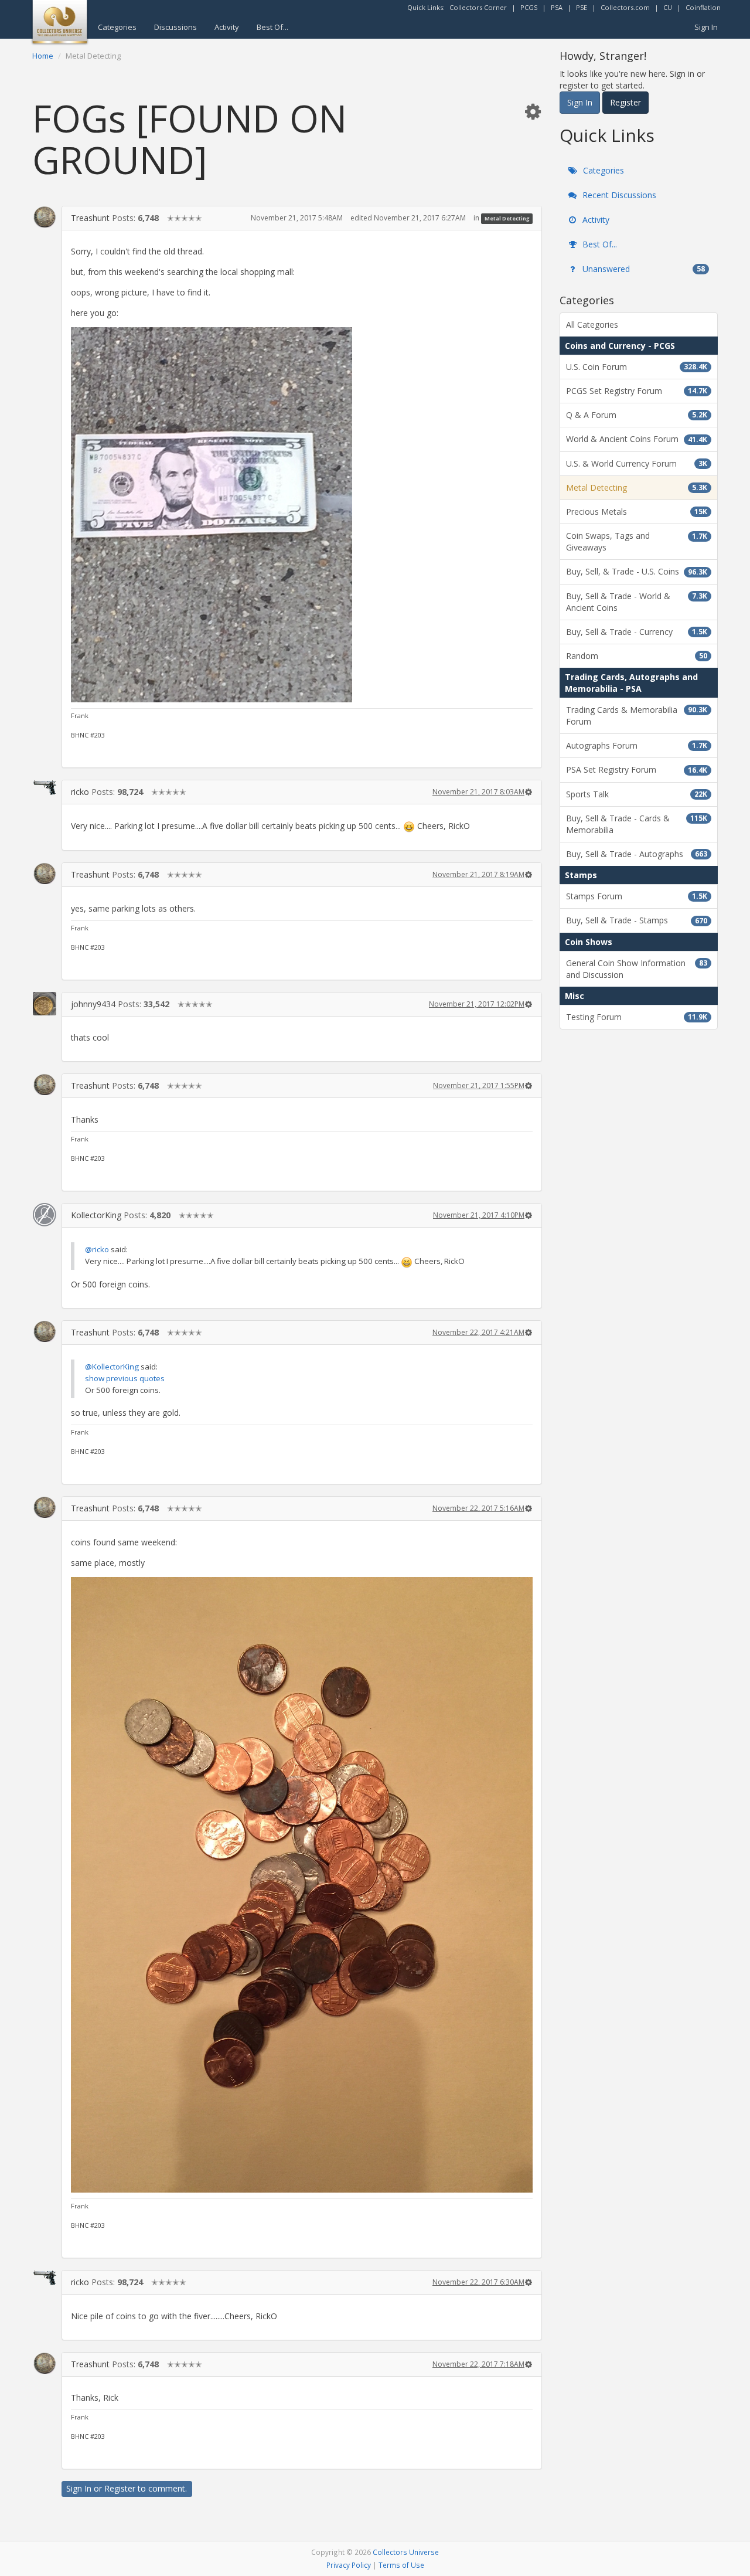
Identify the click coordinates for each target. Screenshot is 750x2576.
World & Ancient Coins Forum (637, 439)
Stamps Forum (637, 896)
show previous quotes (125, 1378)
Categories (117, 27)
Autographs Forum (637, 745)
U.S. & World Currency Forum (637, 463)
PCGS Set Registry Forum (637, 391)
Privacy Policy (349, 2565)
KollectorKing (96, 1215)
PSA (557, 7)
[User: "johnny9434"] (45, 1004)
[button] (533, 111)
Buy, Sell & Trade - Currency (637, 632)
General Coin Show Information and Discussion (637, 969)
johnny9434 (93, 1004)
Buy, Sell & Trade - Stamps (637, 920)
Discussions (175, 27)
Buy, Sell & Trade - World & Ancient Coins (637, 602)
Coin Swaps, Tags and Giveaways (637, 541)
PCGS (529, 7)
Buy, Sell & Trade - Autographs (637, 854)
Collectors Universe (406, 2552)
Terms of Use (401, 2565)
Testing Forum (637, 1017)
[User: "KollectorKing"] (45, 1215)
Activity (227, 27)
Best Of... (272, 27)
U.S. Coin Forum (637, 367)
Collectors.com (625, 7)
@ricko (97, 1249)
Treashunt (90, 218)
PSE (582, 7)
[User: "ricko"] (45, 787)
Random (637, 656)
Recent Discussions (618, 195)
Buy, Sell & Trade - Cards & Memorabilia (637, 824)
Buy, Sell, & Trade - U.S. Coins (637, 571)
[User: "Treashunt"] (45, 217)
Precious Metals (637, 512)
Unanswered (642, 269)
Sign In (706, 27)
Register (120, 2488)
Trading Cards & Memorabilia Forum (637, 716)
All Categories (592, 324)
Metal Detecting (507, 218)
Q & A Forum (637, 415)
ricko (80, 792)
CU (668, 7)
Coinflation (703, 7)
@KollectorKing (112, 1367)
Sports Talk (637, 794)
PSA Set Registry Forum (637, 769)
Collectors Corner (478, 7)
